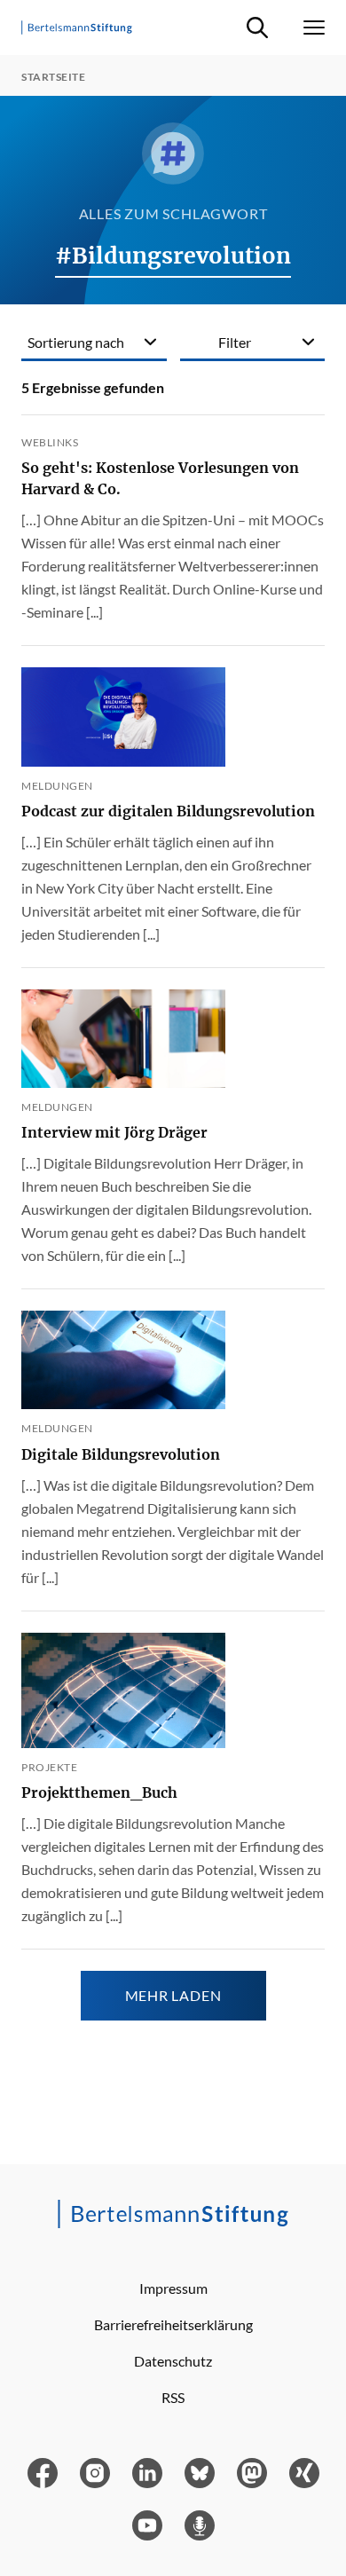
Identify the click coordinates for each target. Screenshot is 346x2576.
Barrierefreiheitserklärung (173, 2324)
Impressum (173, 2288)
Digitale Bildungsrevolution (121, 1454)
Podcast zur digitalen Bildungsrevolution (168, 811)
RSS (173, 2397)
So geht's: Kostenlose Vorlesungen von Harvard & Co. (160, 478)
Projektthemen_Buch (99, 1792)
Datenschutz (173, 2361)
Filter (235, 342)
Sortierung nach (76, 342)
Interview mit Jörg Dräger (114, 1132)
